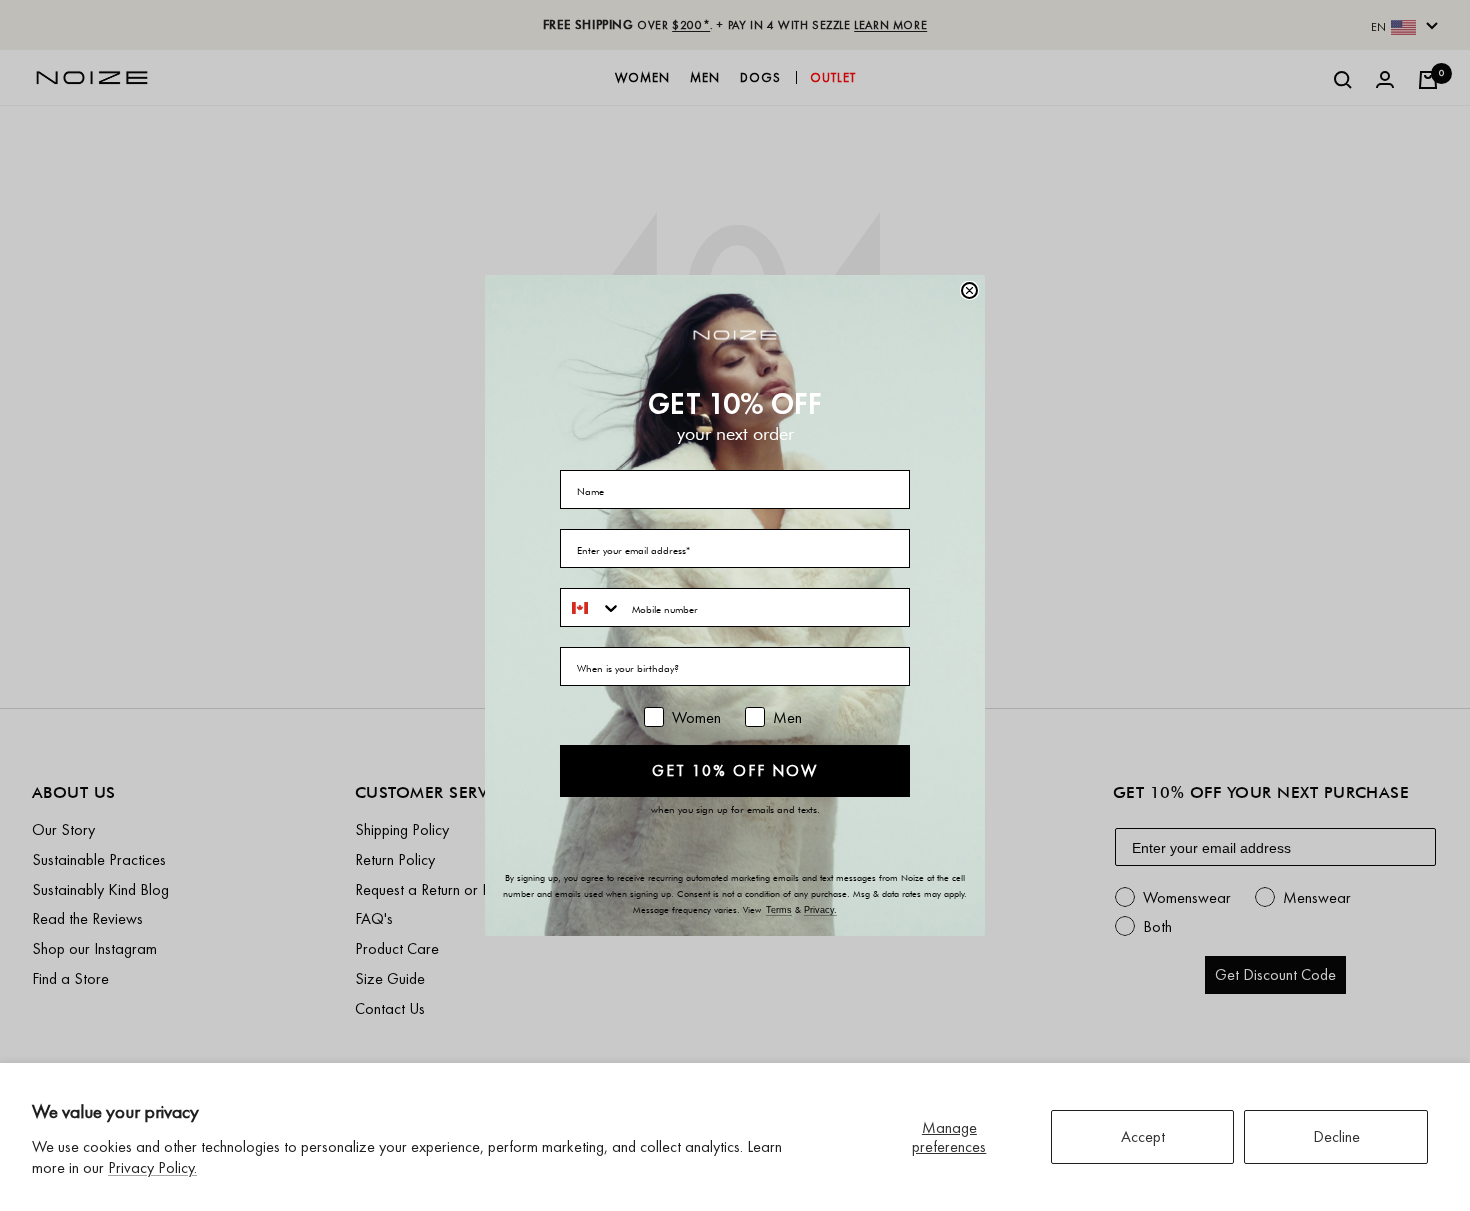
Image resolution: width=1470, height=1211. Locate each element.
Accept (1143, 1136)
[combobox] (591, 607)
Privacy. (820, 910)
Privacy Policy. (152, 1167)
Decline (1336, 1136)
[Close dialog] (969, 290)
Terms (779, 910)
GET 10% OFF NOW (735, 770)
